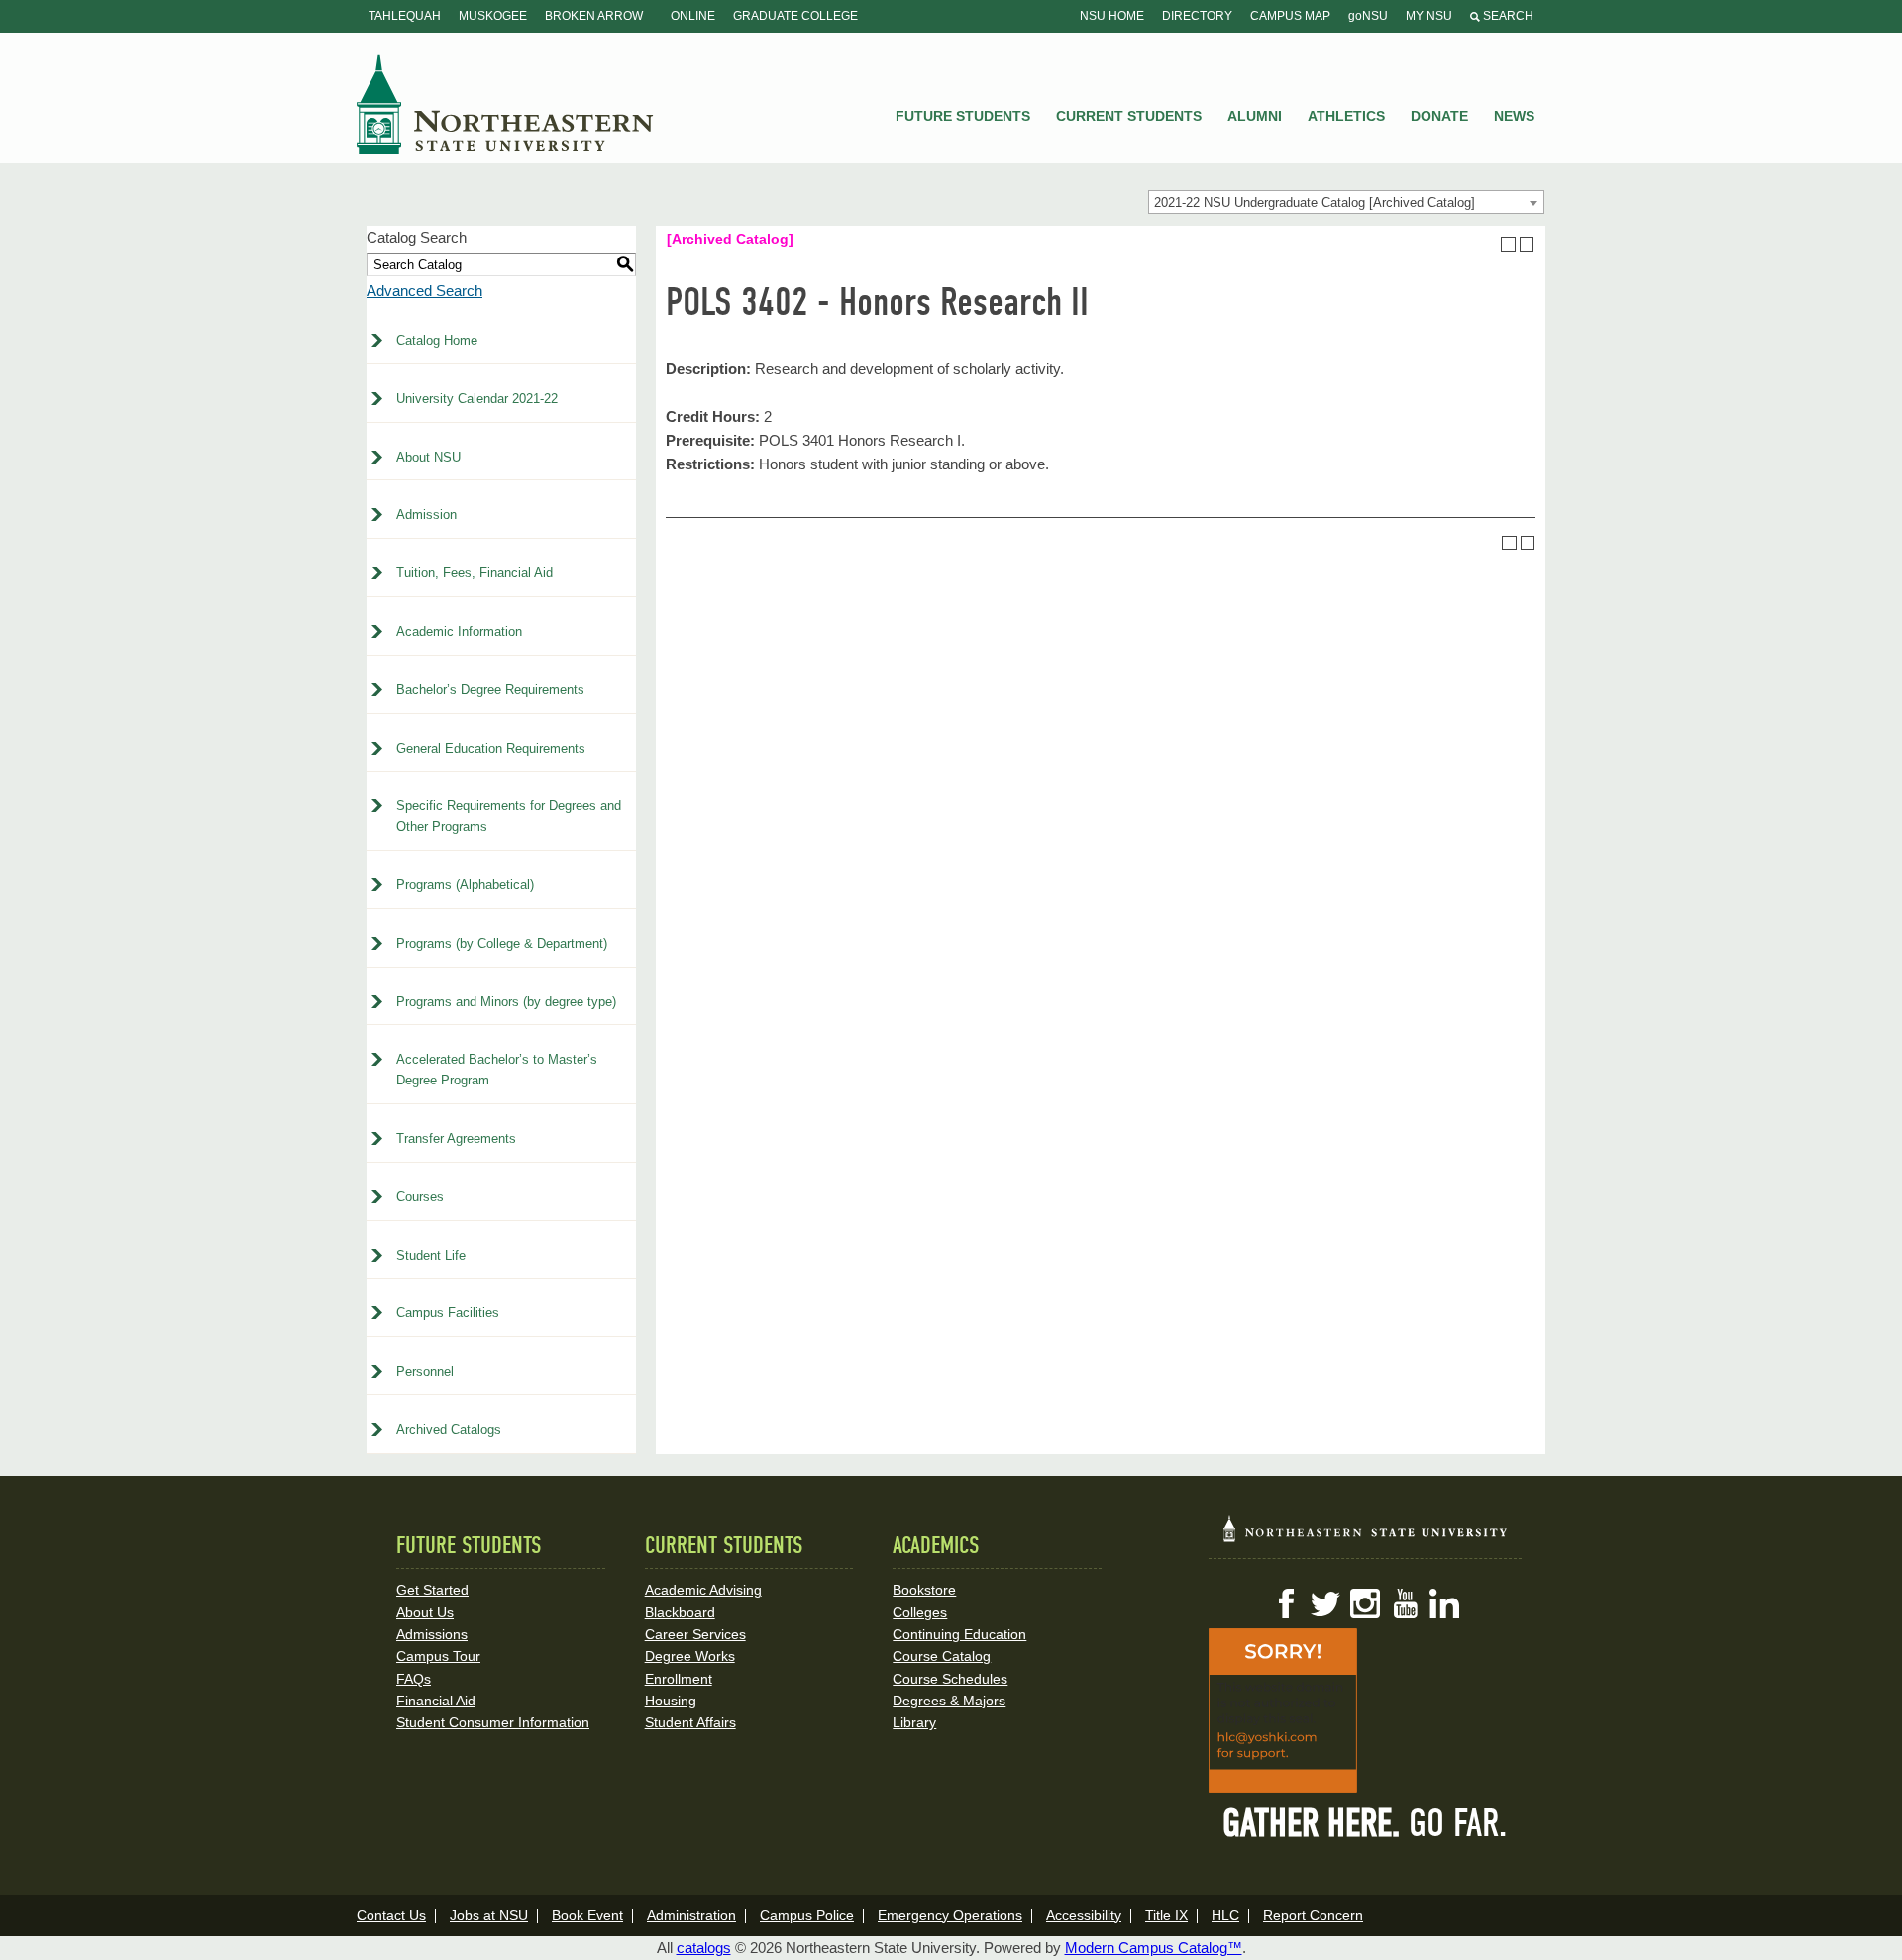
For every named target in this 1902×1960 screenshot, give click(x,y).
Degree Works (690, 1656)
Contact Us (391, 1915)
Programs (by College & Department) (502, 943)
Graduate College (795, 16)
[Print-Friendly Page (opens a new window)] (1508, 244)
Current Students (1129, 116)
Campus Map (1290, 16)
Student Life (431, 1255)
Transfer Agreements (456, 1138)
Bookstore (924, 1590)
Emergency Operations (950, 1915)
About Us (425, 1612)
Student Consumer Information (493, 1722)
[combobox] (1346, 202)
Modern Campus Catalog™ (1154, 1948)
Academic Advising (703, 1590)
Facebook (1286, 1603)
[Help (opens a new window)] (1527, 244)
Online (693, 16)
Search (1507, 16)
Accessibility (1084, 1915)
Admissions (432, 1634)
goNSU (1368, 16)
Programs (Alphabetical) (465, 885)
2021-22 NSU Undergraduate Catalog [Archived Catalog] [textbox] (1315, 203)
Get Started (432, 1590)
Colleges (920, 1612)
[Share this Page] (1490, 244)
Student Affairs (690, 1722)
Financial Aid (436, 1701)
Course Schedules (950, 1679)
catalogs (704, 1948)
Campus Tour (438, 1656)
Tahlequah (405, 16)
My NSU (1429, 16)
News (1514, 116)
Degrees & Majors (949, 1701)
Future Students (963, 116)
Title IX (1166, 1915)
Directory (1197, 16)
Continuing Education (959, 1634)
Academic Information (459, 631)
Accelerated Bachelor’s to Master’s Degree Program (497, 1070)
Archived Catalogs (449, 1430)
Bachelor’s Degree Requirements (490, 690)
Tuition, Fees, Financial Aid (475, 573)
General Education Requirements (491, 748)
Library (914, 1722)
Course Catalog (942, 1656)
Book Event (587, 1915)
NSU (505, 104)
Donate (1439, 116)
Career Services (695, 1634)
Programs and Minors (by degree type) (506, 1002)
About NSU (428, 457)
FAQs (414, 1679)
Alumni (1255, 116)
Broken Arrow (594, 16)
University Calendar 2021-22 (477, 399)
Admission (426, 515)
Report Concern (1313, 1915)
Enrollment (679, 1679)
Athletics (1346, 116)
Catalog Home (437, 340)
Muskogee (493, 16)
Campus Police (807, 1915)
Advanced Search (424, 291)
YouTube (1405, 1603)
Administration (691, 1915)
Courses (420, 1197)
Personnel (425, 1371)
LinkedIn (1444, 1603)
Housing (671, 1701)
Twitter (1325, 1603)
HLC (1225, 1915)
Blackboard (680, 1612)
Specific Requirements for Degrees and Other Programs (509, 816)
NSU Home (1112, 16)
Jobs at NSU (489, 1915)
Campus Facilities (448, 1313)
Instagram (1365, 1603)
